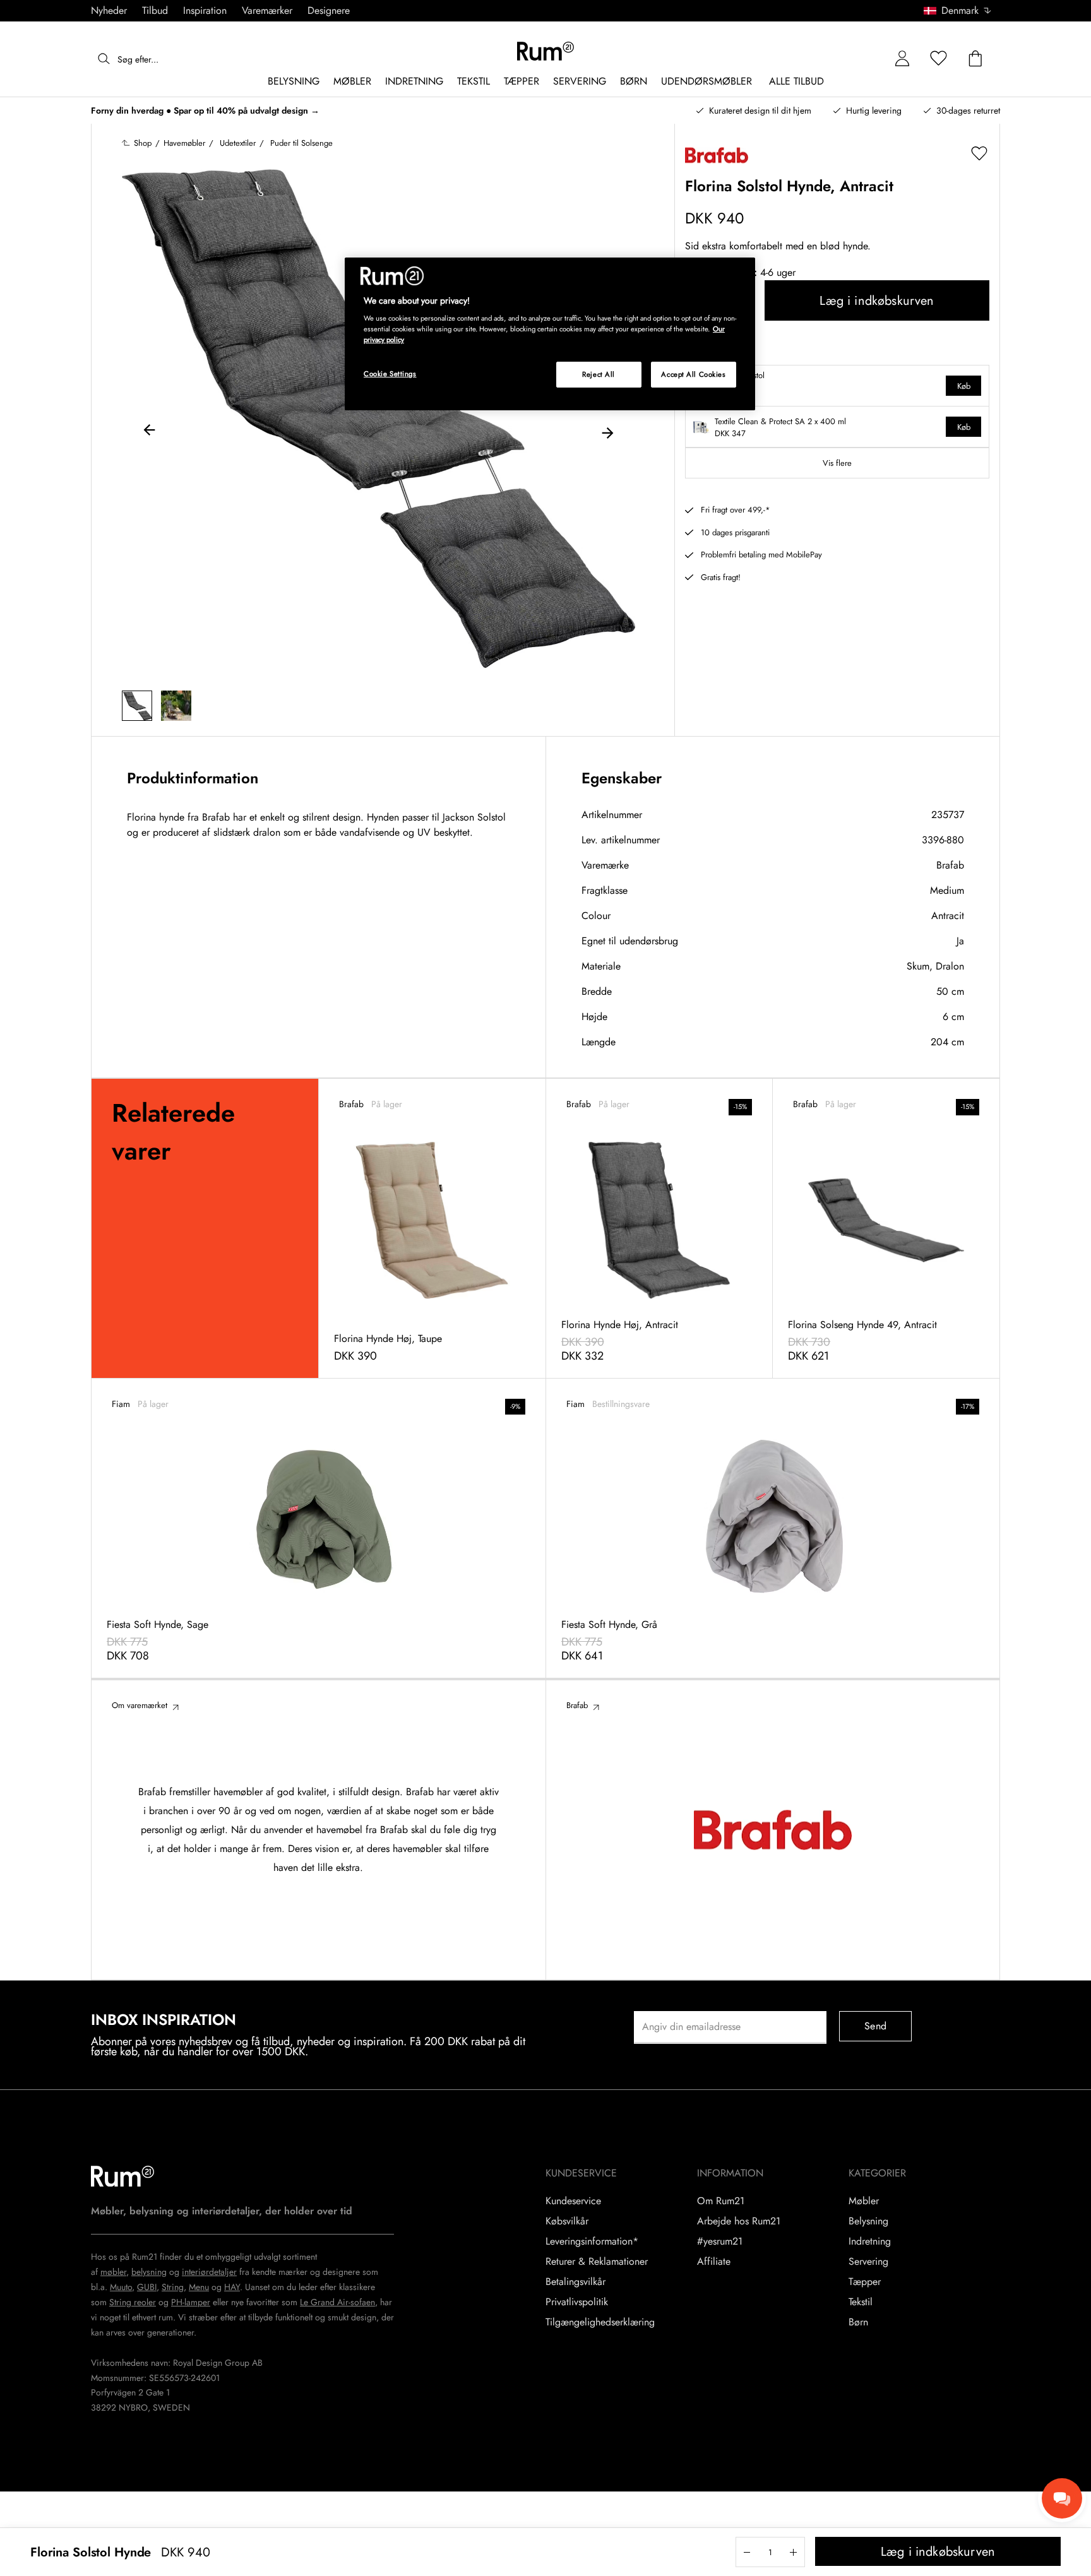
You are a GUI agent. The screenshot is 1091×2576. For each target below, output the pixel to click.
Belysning (868, 2221)
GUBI (147, 2287)
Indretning (870, 2241)
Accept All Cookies (693, 374)
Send (875, 2026)
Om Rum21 (721, 2201)
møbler (113, 2272)
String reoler (133, 2302)
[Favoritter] (939, 59)
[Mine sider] (902, 59)
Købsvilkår (567, 2221)
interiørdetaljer (209, 2272)
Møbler (864, 2201)
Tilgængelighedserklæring (600, 2322)
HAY (232, 2287)
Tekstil (861, 2302)
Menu (199, 2287)
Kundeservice (573, 2201)
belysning (149, 2272)
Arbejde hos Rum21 (739, 2221)
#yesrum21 (720, 2241)
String (173, 2287)
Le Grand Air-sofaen (337, 2302)
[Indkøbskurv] (975, 59)
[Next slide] (607, 432)
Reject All (599, 374)
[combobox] (958, 11)
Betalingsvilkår (575, 2282)
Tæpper (865, 2282)
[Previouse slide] (150, 432)
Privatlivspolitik (577, 2302)
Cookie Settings (390, 374)
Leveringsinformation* (592, 2241)
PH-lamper (191, 2302)
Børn (858, 2322)
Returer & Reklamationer (597, 2262)
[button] (962, 11)
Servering (868, 2262)
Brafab (950, 865)
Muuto (121, 2287)
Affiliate (714, 2262)
